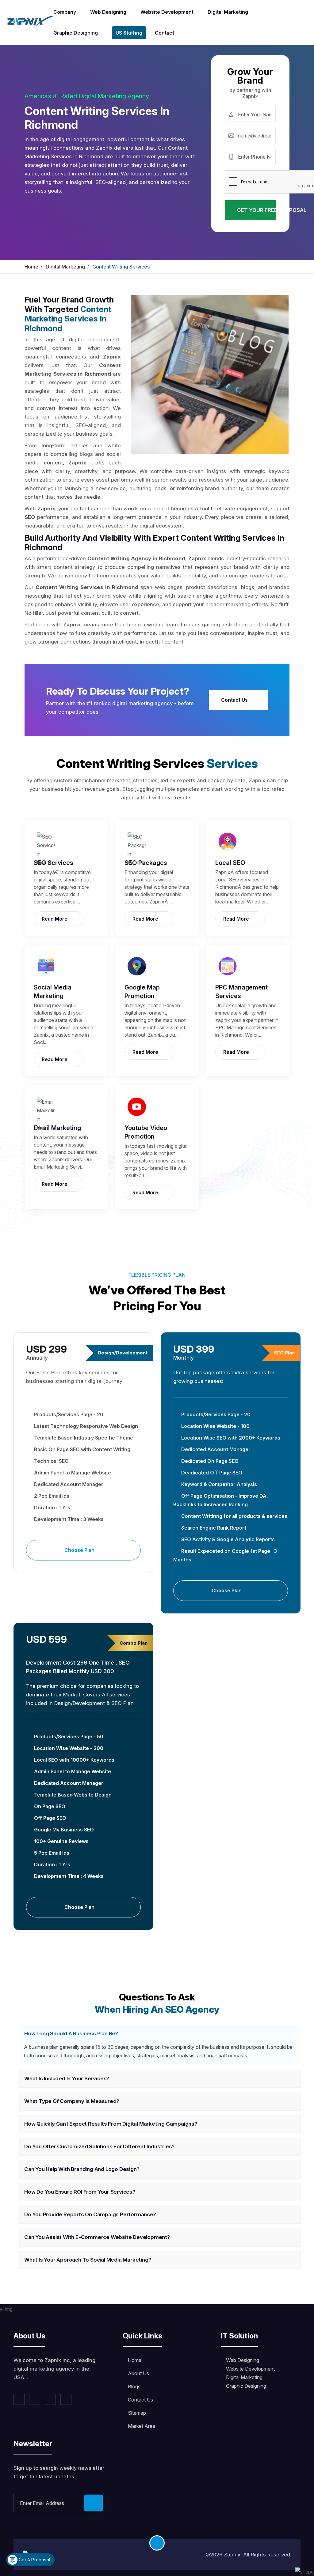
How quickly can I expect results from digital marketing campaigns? (111, 2124)
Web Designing (108, 12)
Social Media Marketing (53, 992)
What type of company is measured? (72, 2101)
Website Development (167, 12)
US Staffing (129, 33)
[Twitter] (35, 2399)
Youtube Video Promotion (146, 1132)
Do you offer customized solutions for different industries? (99, 2146)
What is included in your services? (67, 2078)
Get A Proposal (34, 2560)
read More (55, 919)
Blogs (134, 2386)
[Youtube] (66, 2399)
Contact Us (235, 700)
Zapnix (232, 2555)
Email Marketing (57, 1128)
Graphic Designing (76, 33)
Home (31, 267)
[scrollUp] (157, 2543)
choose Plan (80, 1550)
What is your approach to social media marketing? (88, 2260)
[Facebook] (19, 2399)
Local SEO (230, 863)
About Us (138, 2373)
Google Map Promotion (142, 992)
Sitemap (137, 2413)
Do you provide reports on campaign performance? (90, 2214)
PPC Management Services (241, 992)
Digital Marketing (228, 12)
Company (65, 12)
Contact (165, 33)
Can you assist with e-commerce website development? (97, 2237)
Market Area (142, 2426)
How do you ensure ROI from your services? (80, 2192)
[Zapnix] (30, 22)
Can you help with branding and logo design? (82, 2169)
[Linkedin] (50, 2399)
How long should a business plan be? (71, 2033)
